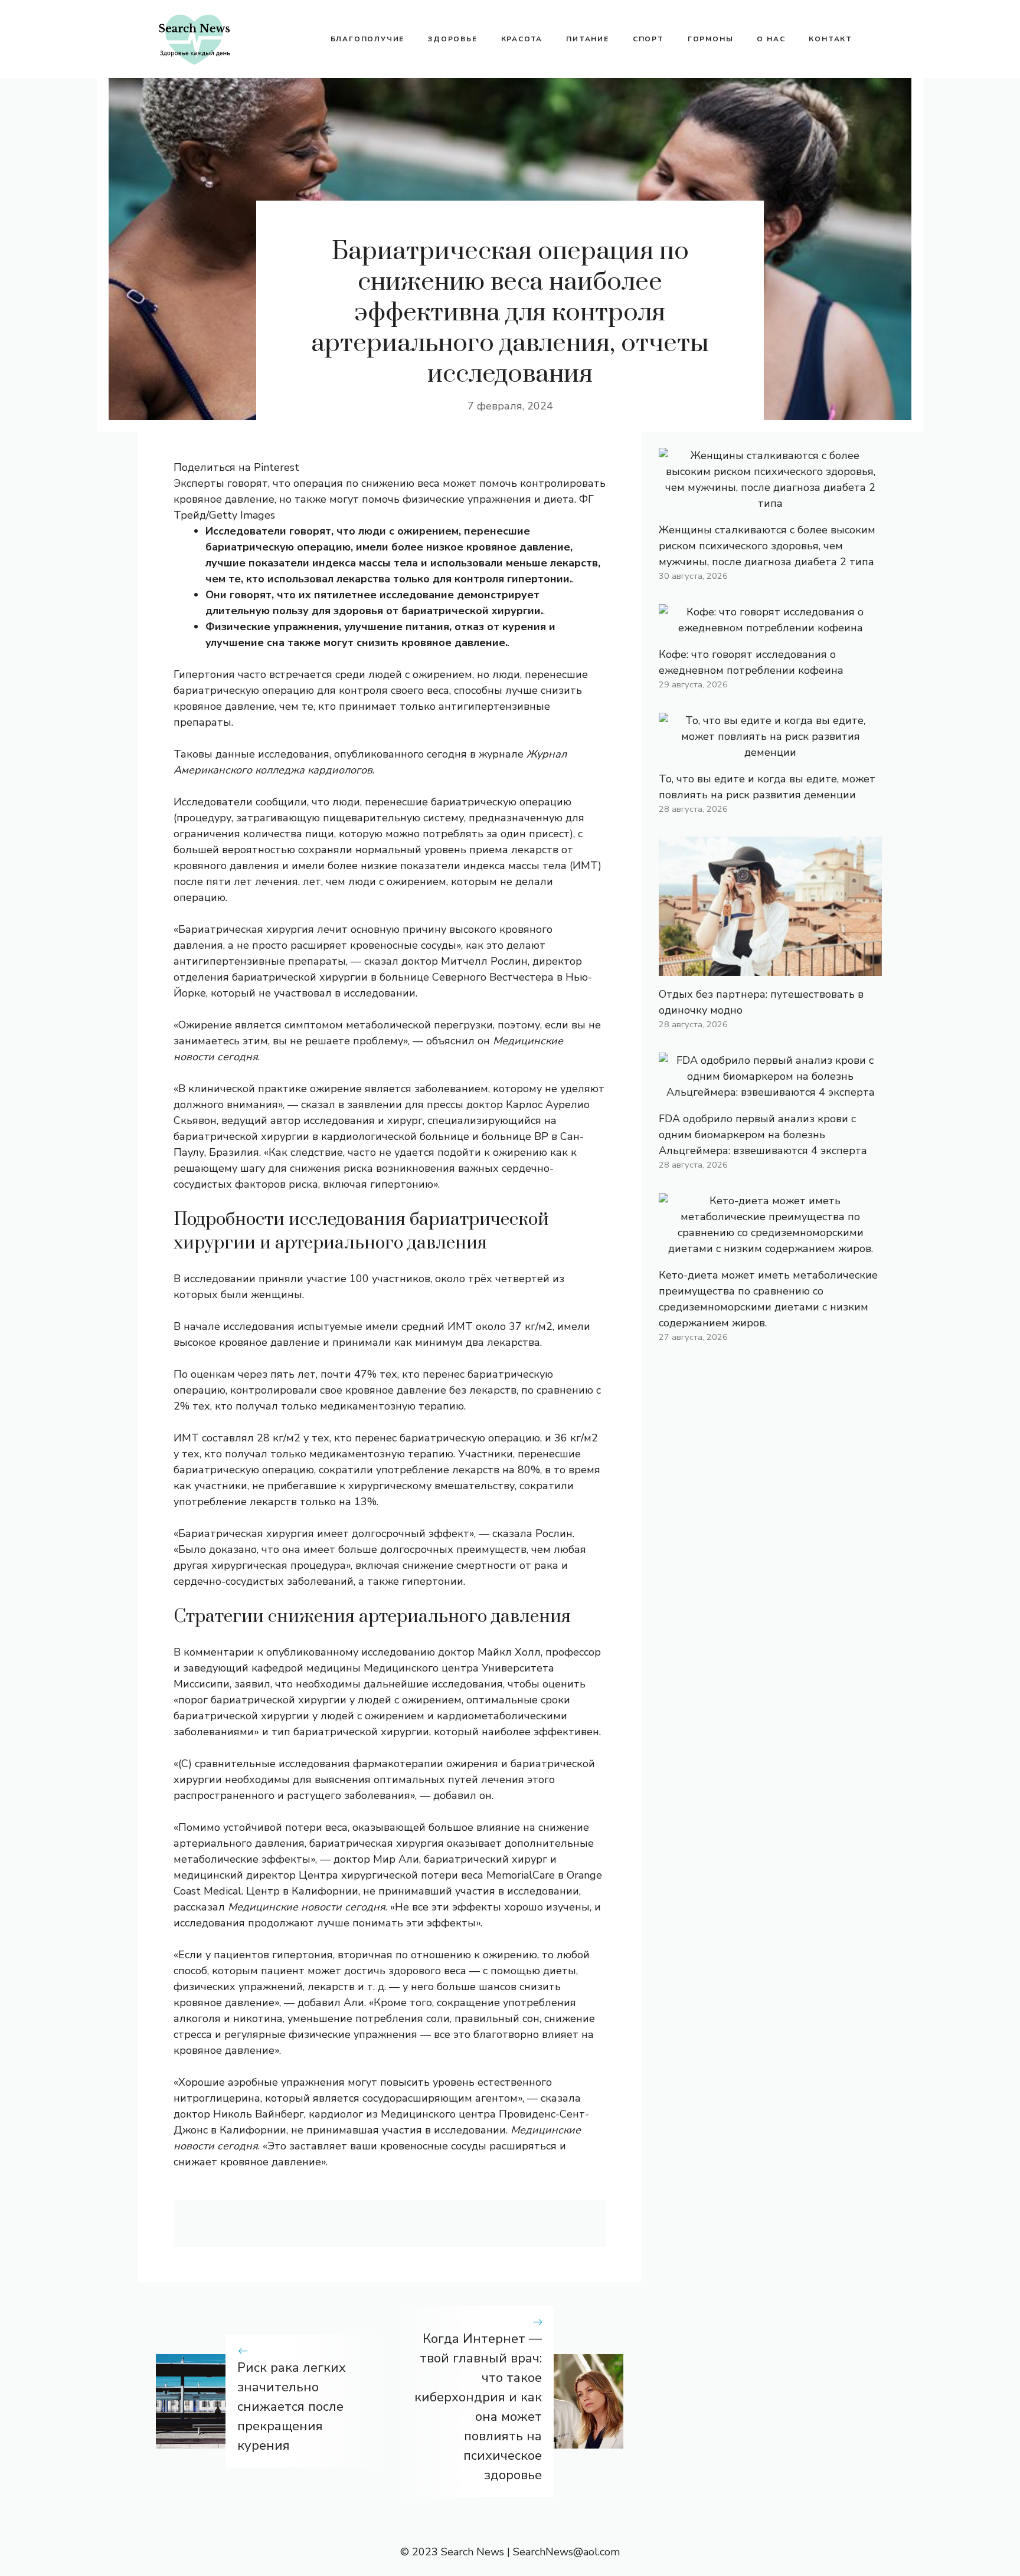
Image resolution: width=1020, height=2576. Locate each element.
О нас (771, 39)
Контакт (831, 39)
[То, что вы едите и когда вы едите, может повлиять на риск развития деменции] (770, 752)
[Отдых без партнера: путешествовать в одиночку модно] (770, 968)
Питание (588, 39)
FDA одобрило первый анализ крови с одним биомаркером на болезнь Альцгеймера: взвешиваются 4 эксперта (763, 1135)
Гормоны (711, 39)
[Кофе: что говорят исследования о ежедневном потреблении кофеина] (770, 628)
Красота (522, 39)
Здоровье (452, 39)
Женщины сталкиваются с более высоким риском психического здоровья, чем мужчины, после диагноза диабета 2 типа (767, 546)
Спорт (648, 39)
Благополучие (368, 39)
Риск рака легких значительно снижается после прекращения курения (292, 2407)
